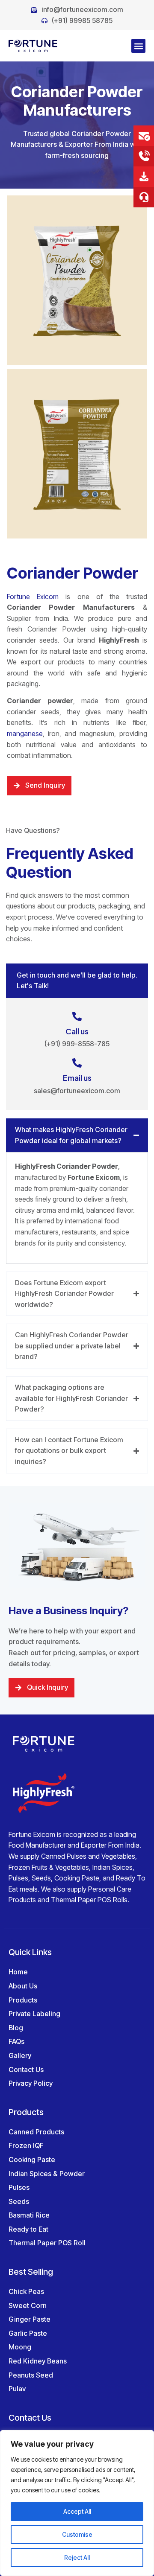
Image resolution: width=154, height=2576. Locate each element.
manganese (25, 734)
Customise (77, 2534)
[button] (138, 46)
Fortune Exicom (33, 597)
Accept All (77, 2511)
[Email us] (77, 1063)
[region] (77, 2503)
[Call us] (77, 1016)
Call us (77, 1031)
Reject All (77, 2557)
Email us (77, 1078)
